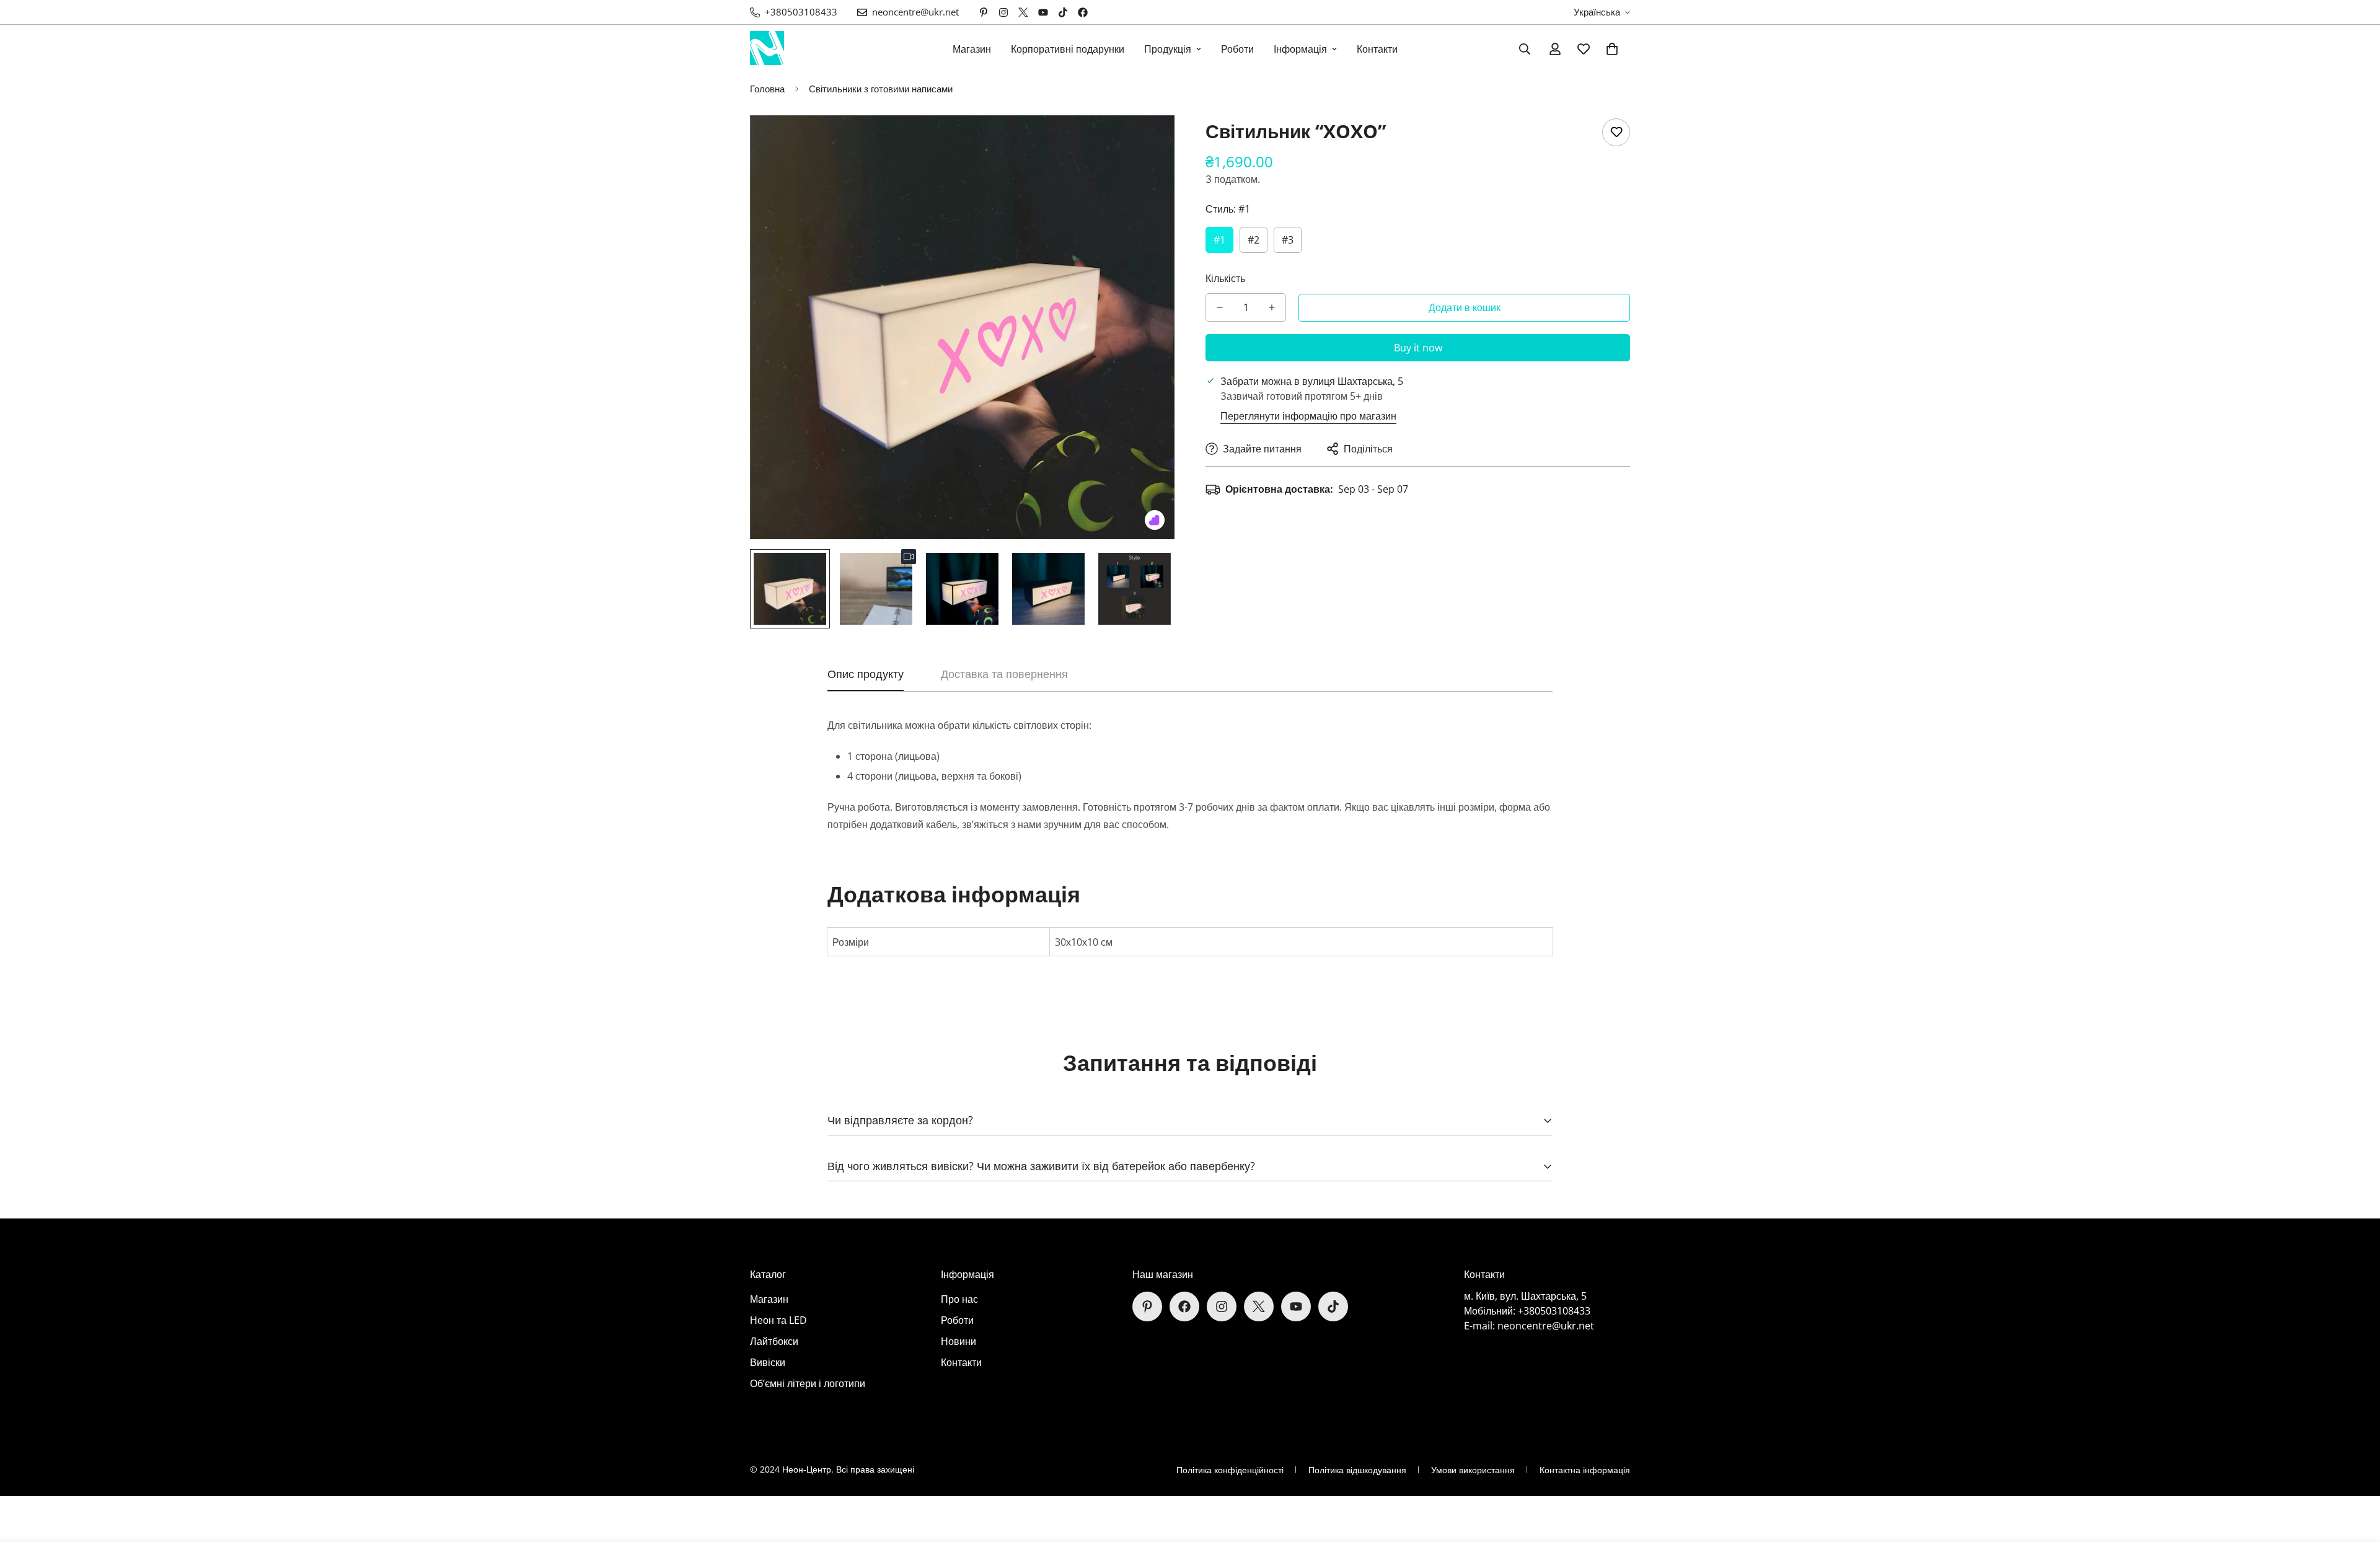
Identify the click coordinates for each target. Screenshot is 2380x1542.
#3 (1288, 240)
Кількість (1225, 278)
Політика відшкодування (1357, 1470)
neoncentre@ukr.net (1546, 1326)
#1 (1219, 240)
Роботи (1237, 49)
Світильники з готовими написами (881, 89)
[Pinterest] (984, 12)
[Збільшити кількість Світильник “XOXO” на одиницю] (1272, 307)
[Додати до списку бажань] (1616, 132)
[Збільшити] (1148, 142)
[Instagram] (1003, 12)
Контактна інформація (1585, 1470)
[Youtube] (1043, 12)
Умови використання (1473, 1470)
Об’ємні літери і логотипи (808, 1383)
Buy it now (1418, 348)
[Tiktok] (1063, 12)
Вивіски (768, 1362)
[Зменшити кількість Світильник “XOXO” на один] (1220, 307)
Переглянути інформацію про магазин (1308, 416)
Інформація (1300, 49)
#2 (1254, 240)
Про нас (959, 1299)
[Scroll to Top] (2356, 1474)
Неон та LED (778, 1320)
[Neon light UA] (767, 49)
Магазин (972, 49)
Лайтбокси (774, 1341)
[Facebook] (1083, 12)
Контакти (1377, 49)
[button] (1612, 49)
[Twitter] (1023, 12)
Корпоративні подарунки (1068, 49)
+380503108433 (1554, 1311)
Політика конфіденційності (1230, 1470)
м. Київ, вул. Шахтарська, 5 (1525, 1296)
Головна (767, 89)
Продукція (1168, 49)
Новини (959, 1341)
